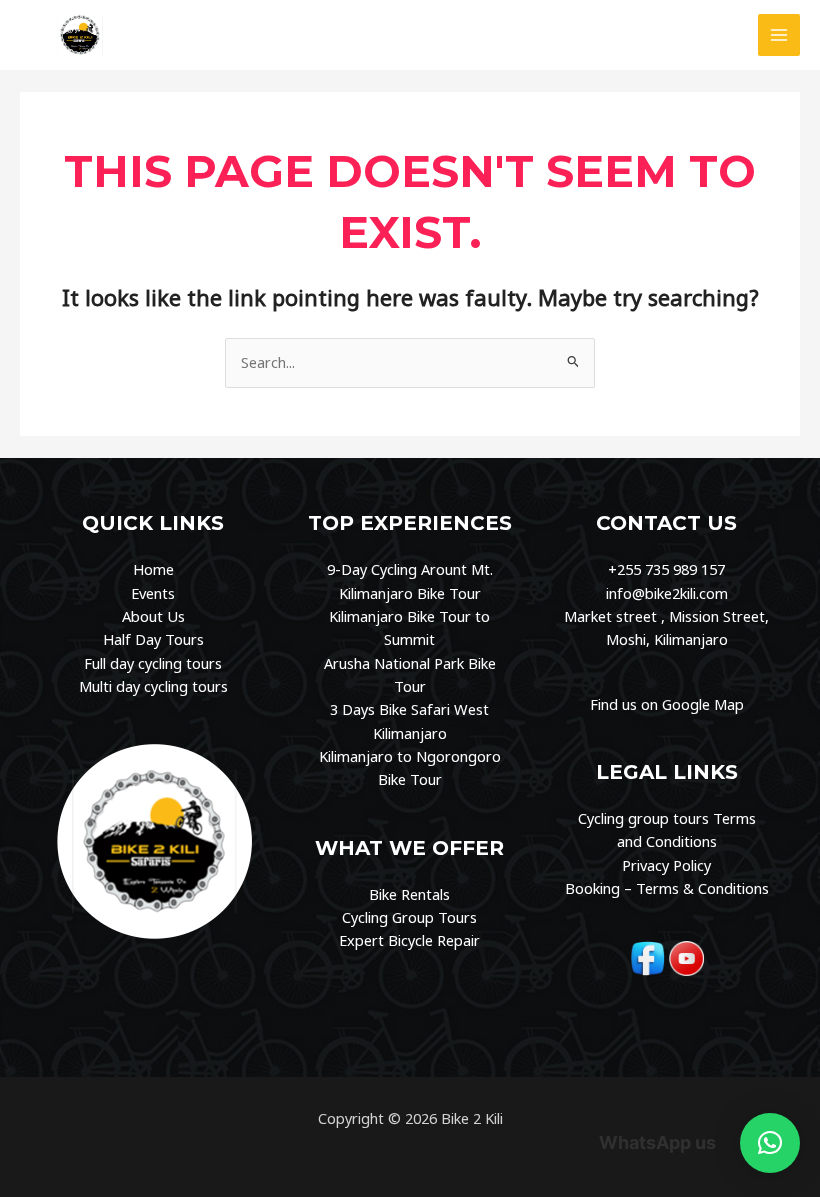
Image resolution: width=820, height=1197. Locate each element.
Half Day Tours (153, 639)
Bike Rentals (409, 894)
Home (153, 569)
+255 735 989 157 (666, 569)
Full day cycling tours (153, 663)
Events (153, 593)
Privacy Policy (666, 865)
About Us (153, 616)
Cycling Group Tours (409, 917)
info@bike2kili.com (667, 593)
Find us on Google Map (667, 704)
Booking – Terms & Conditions (667, 888)
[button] (770, 1143)
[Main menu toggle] (779, 35)
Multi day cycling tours (153, 686)
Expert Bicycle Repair (409, 940)
